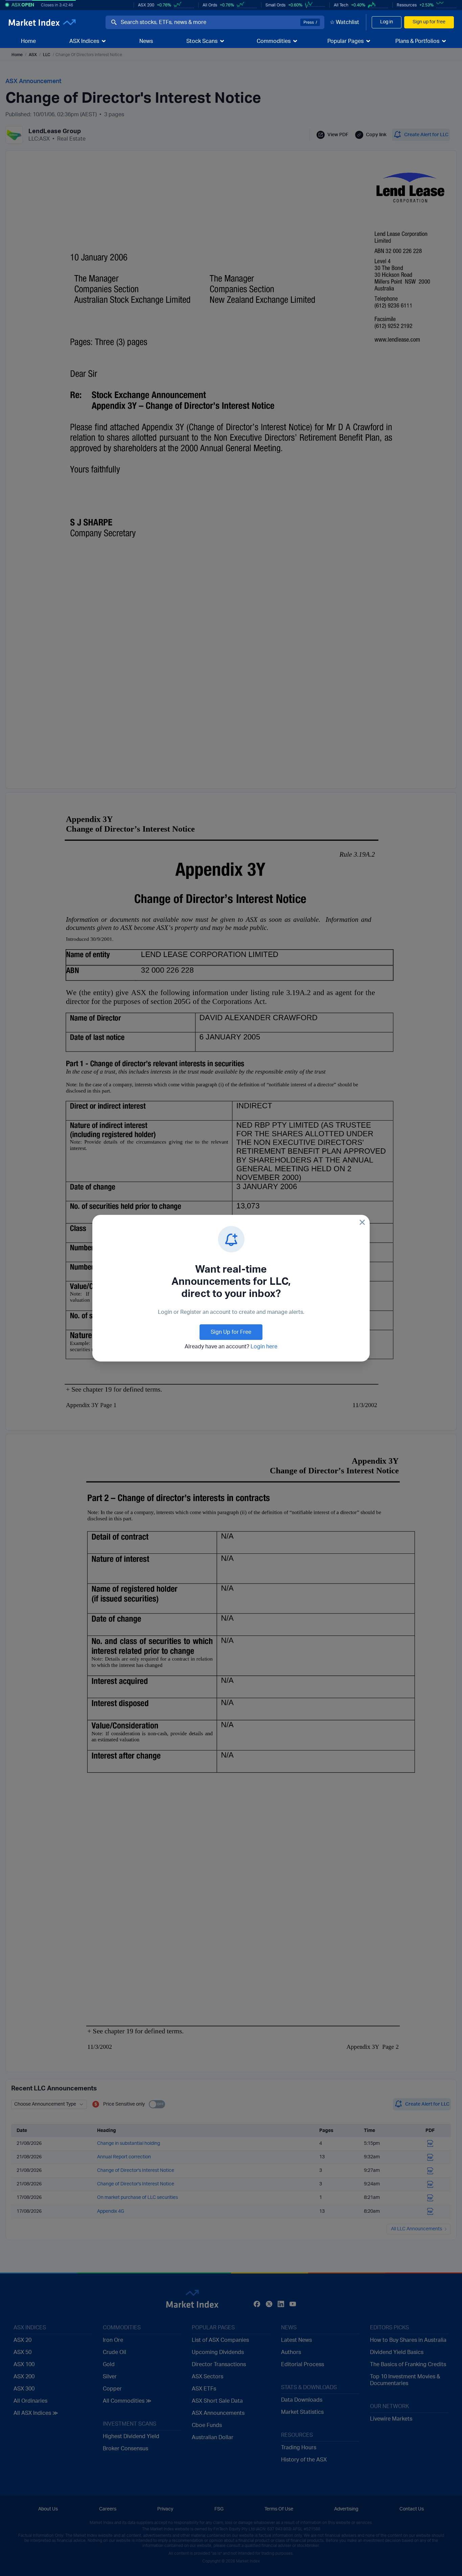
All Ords (210, 5)
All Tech (341, 5)
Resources (407, 5)
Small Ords (275, 5)
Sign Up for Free (231, 1332)
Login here (264, 1347)
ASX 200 (146, 5)
